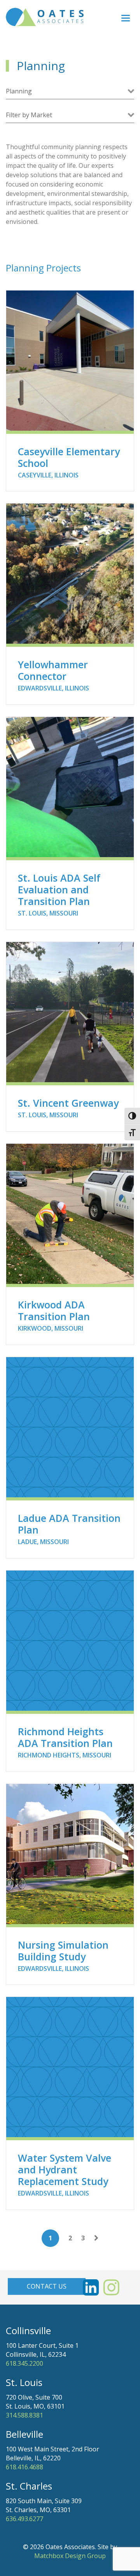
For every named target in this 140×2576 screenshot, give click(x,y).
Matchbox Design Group (70, 2556)
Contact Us (47, 2286)
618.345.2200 (24, 2363)
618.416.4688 (24, 2467)
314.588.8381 (24, 2415)
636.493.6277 (24, 2519)
